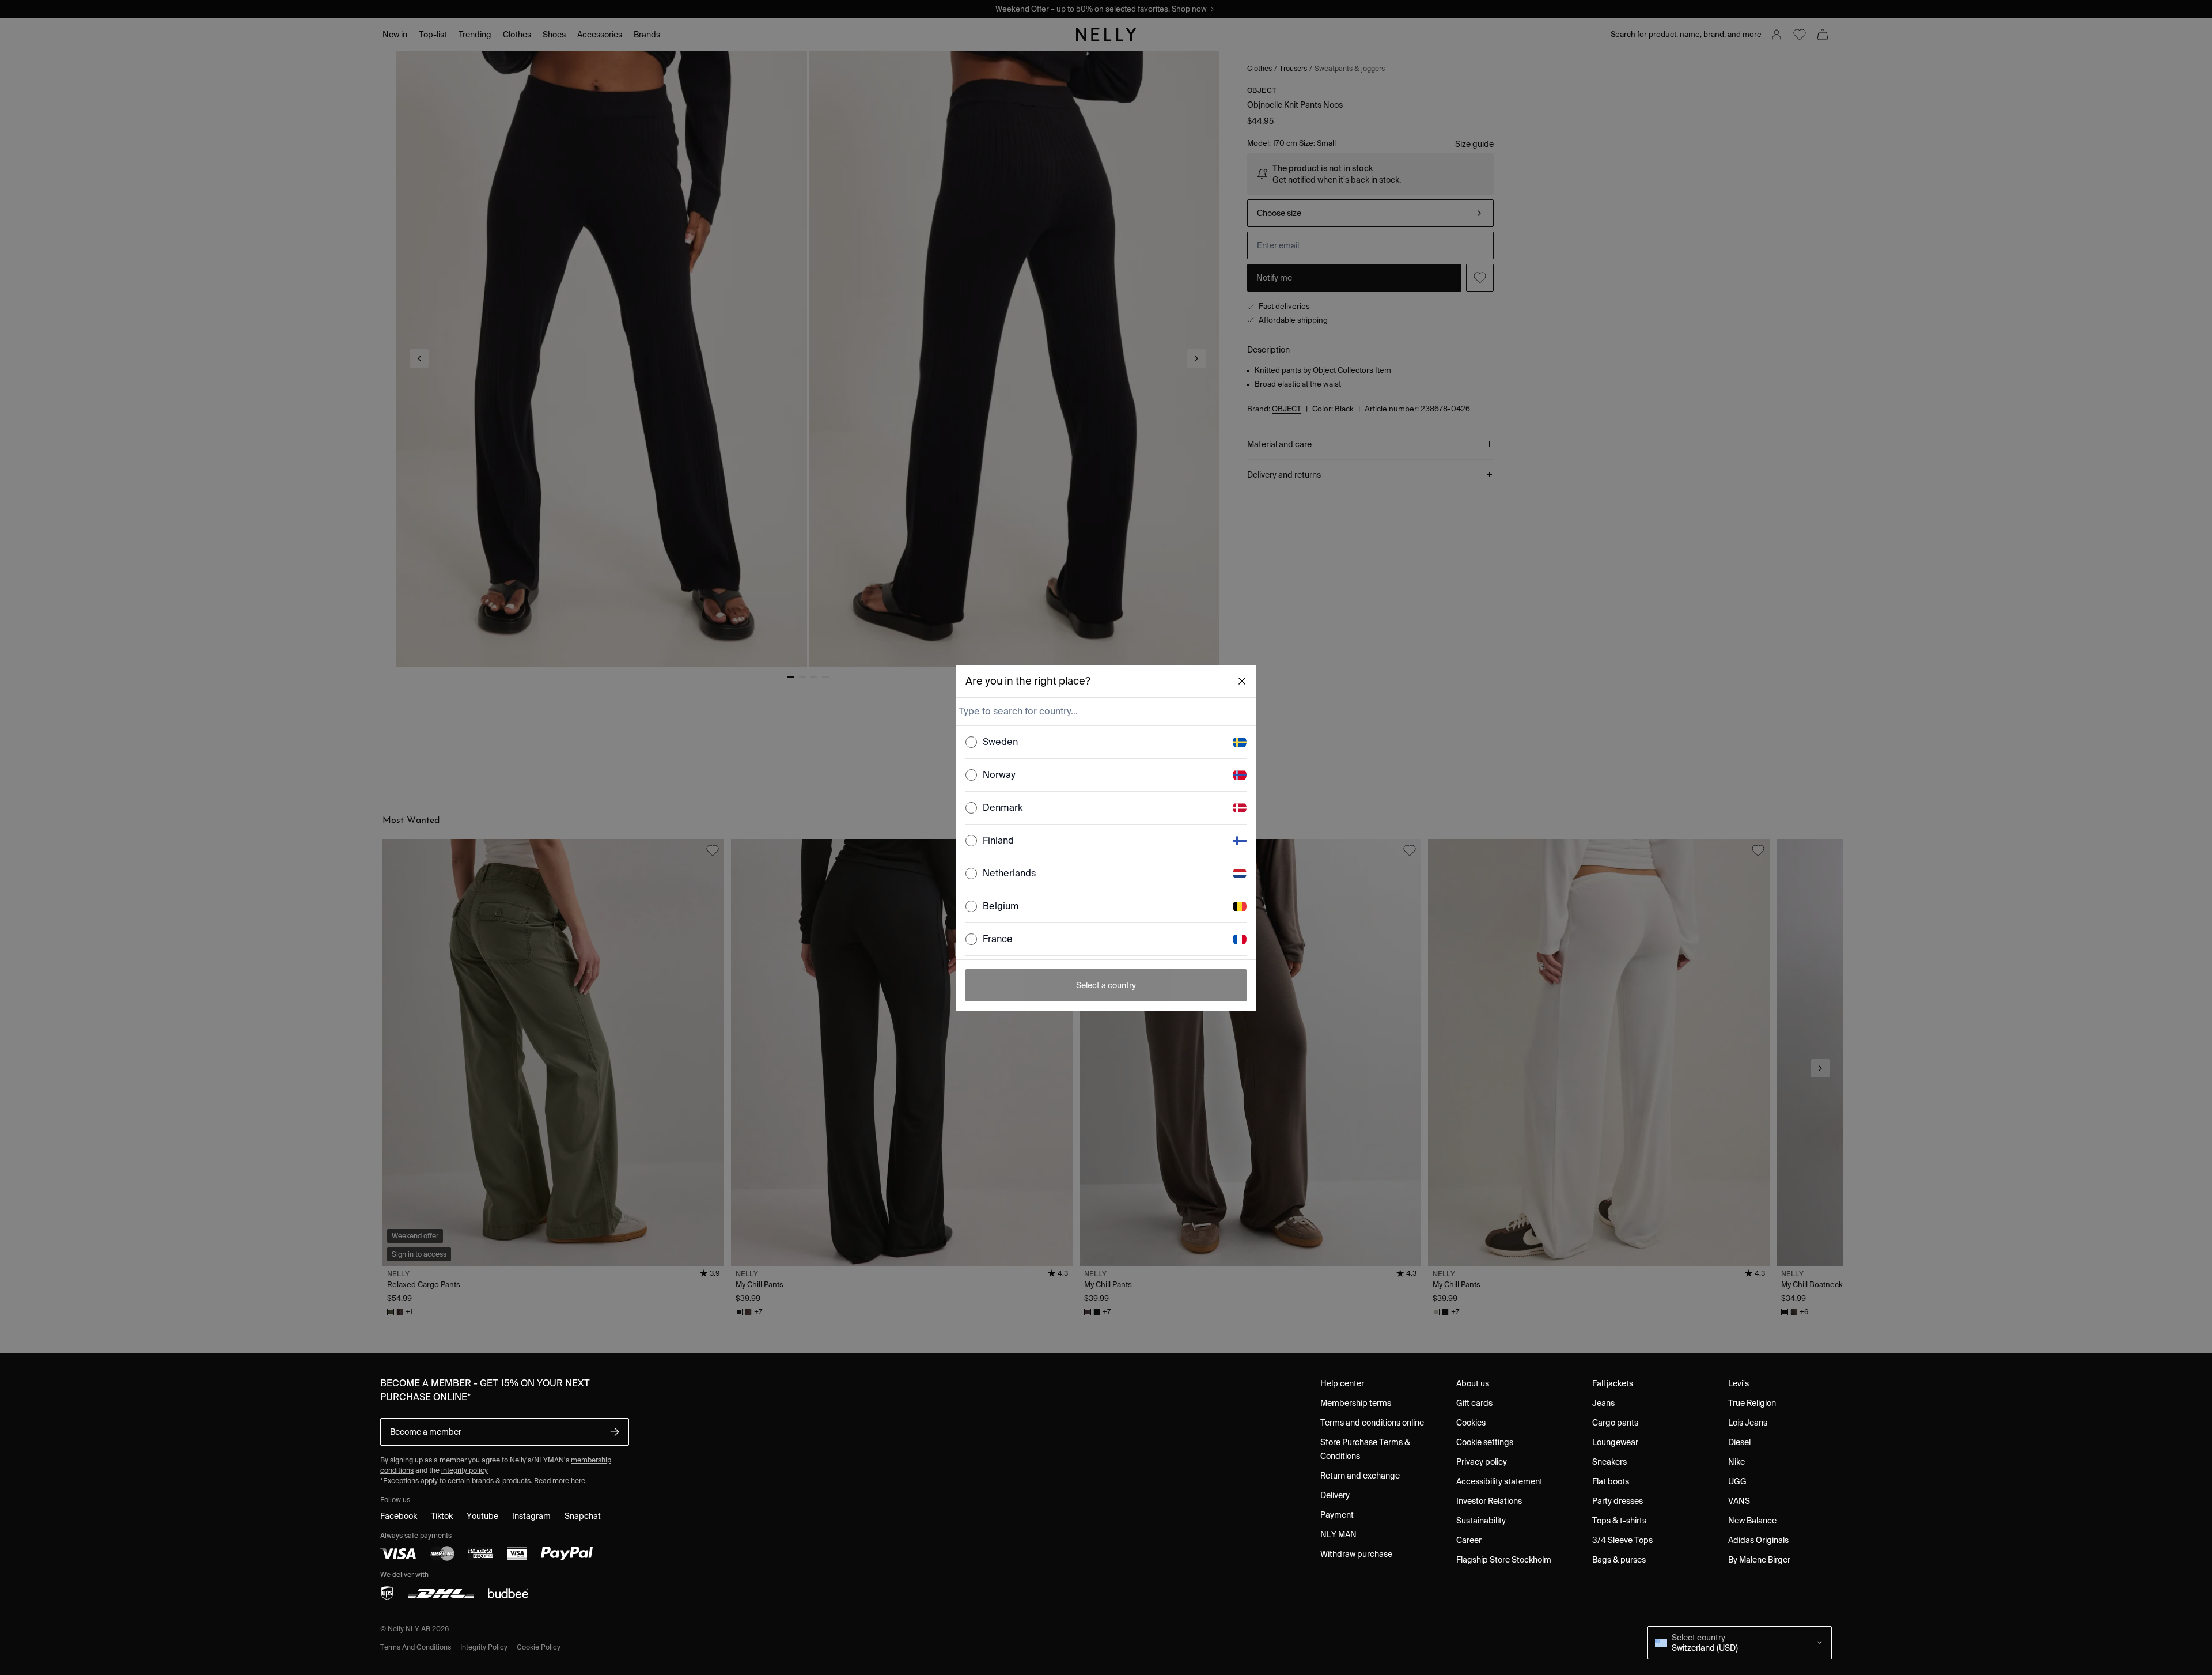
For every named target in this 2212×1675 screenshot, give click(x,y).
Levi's (1738, 1383)
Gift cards (1474, 1403)
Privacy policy (1482, 1462)
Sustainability (1481, 1521)
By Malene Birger (1759, 1560)
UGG (1737, 1481)
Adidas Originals (1758, 1540)
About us (1473, 1383)
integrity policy (465, 1470)
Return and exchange (1360, 1476)
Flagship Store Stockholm (1504, 1560)
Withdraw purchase (1356, 1554)
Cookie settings (1485, 1442)
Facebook (399, 1516)
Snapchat (583, 1516)
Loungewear (1615, 1442)
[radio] (971, 742)
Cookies (1471, 1423)
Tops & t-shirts (1619, 1521)
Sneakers (1609, 1462)
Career (1469, 1540)
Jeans (1603, 1403)
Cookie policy (539, 1647)
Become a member (426, 1432)
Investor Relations (1489, 1501)
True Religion (1752, 1403)
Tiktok (442, 1516)
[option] (1106, 742)
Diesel (1739, 1442)
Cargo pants (1615, 1423)
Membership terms (1356, 1403)
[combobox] (1105, 712)
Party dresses (1618, 1501)
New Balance (1752, 1521)
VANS (1739, 1501)
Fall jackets (1613, 1383)
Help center (1342, 1383)
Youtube (482, 1516)
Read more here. (560, 1481)
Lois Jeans (1748, 1423)
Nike (1736, 1462)
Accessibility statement (1499, 1481)
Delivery (1335, 1495)
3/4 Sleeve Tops (1622, 1540)
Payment (1337, 1515)
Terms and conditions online (1372, 1423)
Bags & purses (1619, 1560)
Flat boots (1611, 1481)
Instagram (531, 1516)
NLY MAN (1338, 1534)
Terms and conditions (416, 1647)
